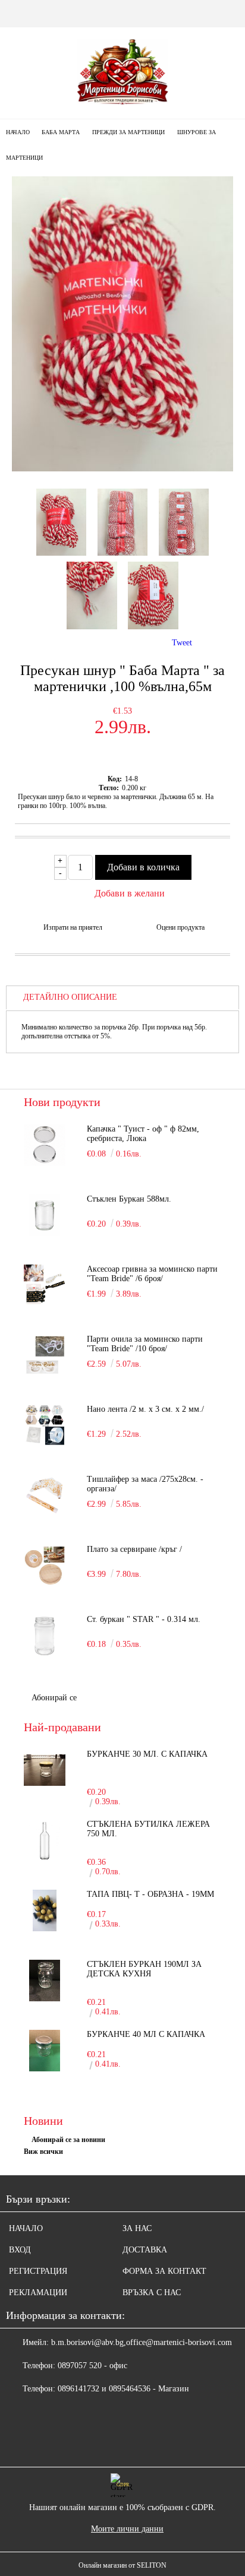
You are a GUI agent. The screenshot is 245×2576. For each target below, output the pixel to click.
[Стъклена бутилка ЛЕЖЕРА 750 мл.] (45, 1840)
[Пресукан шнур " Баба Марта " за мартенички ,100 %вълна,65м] (122, 469)
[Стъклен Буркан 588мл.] (45, 1215)
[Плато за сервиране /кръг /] (45, 1566)
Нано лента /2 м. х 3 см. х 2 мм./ (145, 1409)
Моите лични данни (127, 2529)
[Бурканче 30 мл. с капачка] (45, 1770)
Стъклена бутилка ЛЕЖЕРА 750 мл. (148, 1829)
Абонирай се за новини (68, 2140)
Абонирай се (54, 1698)
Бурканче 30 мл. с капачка (147, 1754)
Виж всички (43, 2152)
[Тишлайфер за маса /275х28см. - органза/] (45, 1495)
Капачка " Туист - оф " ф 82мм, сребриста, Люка (143, 1134)
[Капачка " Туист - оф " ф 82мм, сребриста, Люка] (45, 1145)
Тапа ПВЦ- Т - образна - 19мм (150, 1894)
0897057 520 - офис (92, 2366)
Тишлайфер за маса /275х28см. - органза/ (145, 1484)
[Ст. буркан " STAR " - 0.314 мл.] (45, 1636)
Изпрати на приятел (73, 927)
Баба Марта (61, 132)
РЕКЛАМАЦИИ (38, 2293)
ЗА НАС (137, 2228)
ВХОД (20, 2250)
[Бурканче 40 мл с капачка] (45, 2051)
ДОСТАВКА (145, 2250)
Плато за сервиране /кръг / (134, 1549)
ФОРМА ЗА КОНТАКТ (164, 2271)
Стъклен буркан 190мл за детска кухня (144, 1969)
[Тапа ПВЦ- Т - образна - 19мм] (45, 1910)
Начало (18, 132)
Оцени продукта (180, 927)
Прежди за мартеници (128, 132)
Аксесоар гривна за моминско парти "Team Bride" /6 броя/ (152, 1274)
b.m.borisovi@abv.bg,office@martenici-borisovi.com (142, 2342)
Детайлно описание (70, 997)
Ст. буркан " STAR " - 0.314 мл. (144, 1619)
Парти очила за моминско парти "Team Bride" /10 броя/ (145, 1344)
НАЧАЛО (26, 2228)
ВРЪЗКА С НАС (152, 2293)
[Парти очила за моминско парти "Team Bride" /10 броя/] (45, 1355)
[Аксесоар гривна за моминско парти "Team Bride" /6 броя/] (45, 1285)
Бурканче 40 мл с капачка (146, 2034)
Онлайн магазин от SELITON (122, 2565)
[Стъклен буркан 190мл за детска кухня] (45, 1981)
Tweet (182, 643)
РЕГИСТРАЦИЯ (38, 2271)
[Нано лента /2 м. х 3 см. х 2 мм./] (45, 1425)
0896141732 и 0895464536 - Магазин (123, 2389)
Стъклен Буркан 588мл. (129, 1199)
